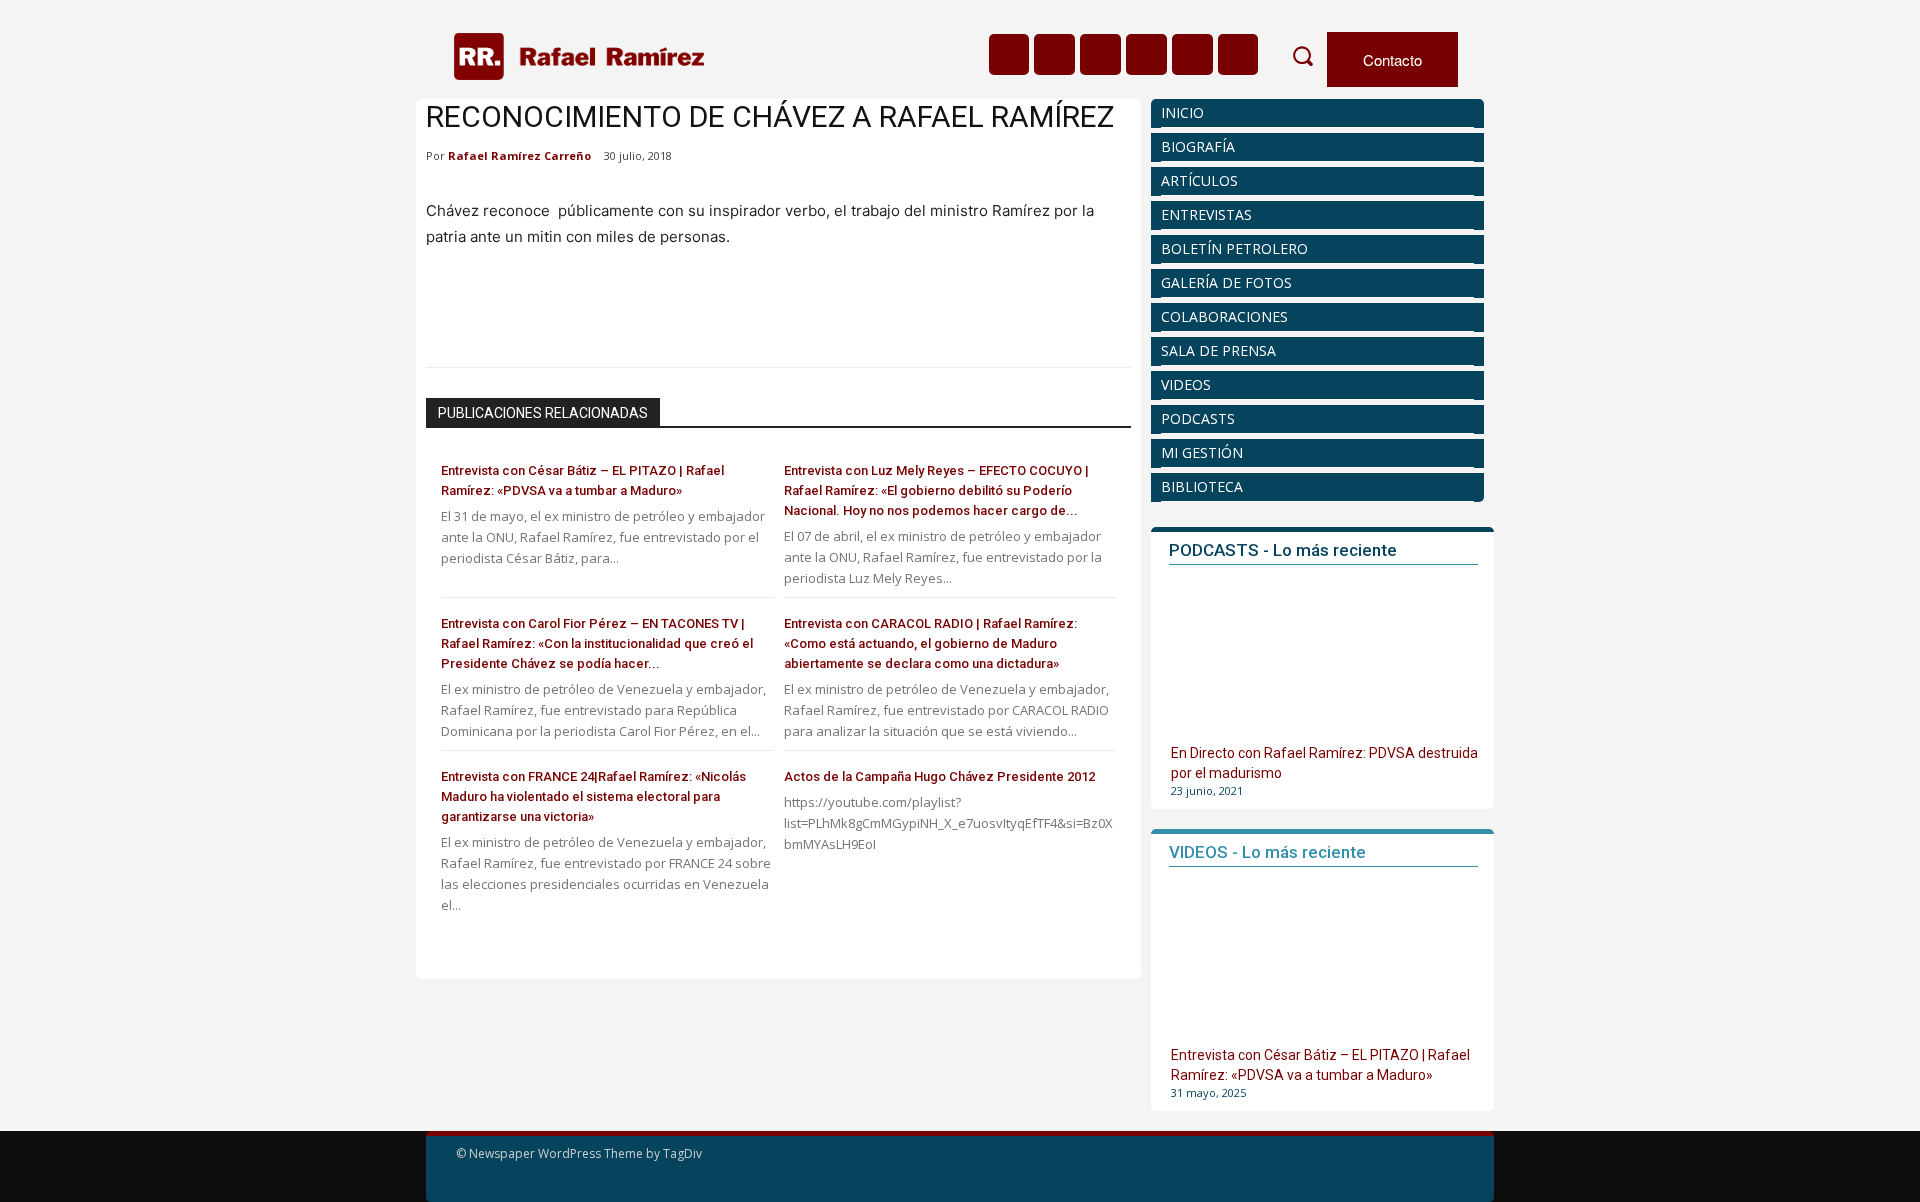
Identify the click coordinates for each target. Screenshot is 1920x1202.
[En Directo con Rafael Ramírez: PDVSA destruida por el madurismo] (1325, 657)
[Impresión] (630, 312)
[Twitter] (1192, 54)
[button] (1302, 56)
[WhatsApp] (584, 312)
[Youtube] (1238, 54)
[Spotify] (1146, 54)
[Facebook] (1009, 54)
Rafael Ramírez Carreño (519, 155)
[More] (677, 312)
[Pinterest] (538, 312)
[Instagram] (1054, 54)
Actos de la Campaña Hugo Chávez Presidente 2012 (939, 776)
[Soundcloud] (1100, 54)
